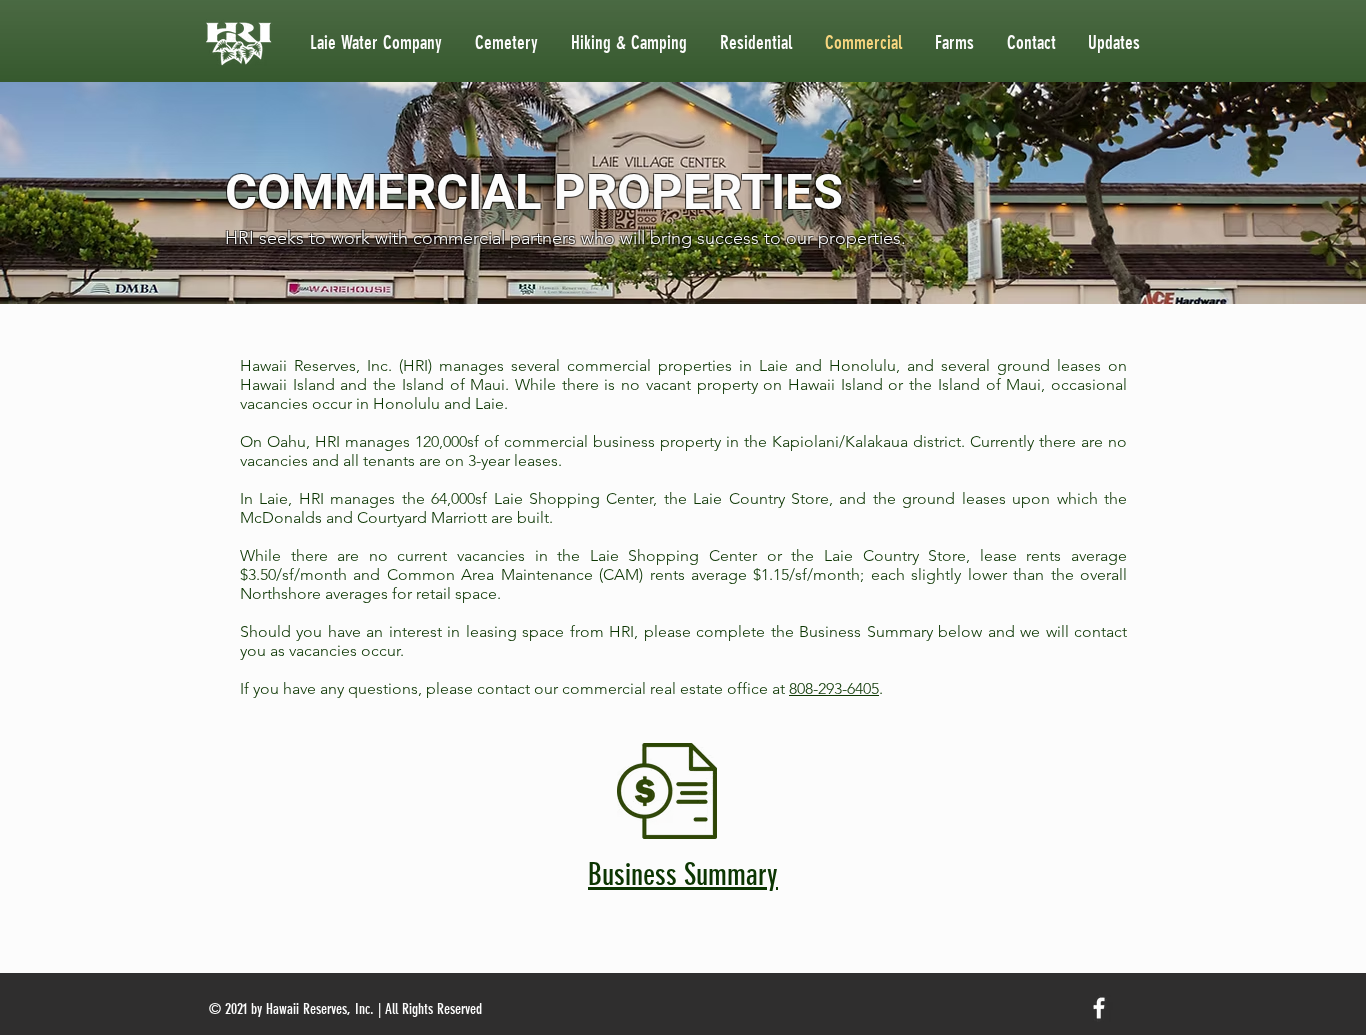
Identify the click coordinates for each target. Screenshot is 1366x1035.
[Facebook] (1099, 1008)
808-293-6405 (834, 688)
